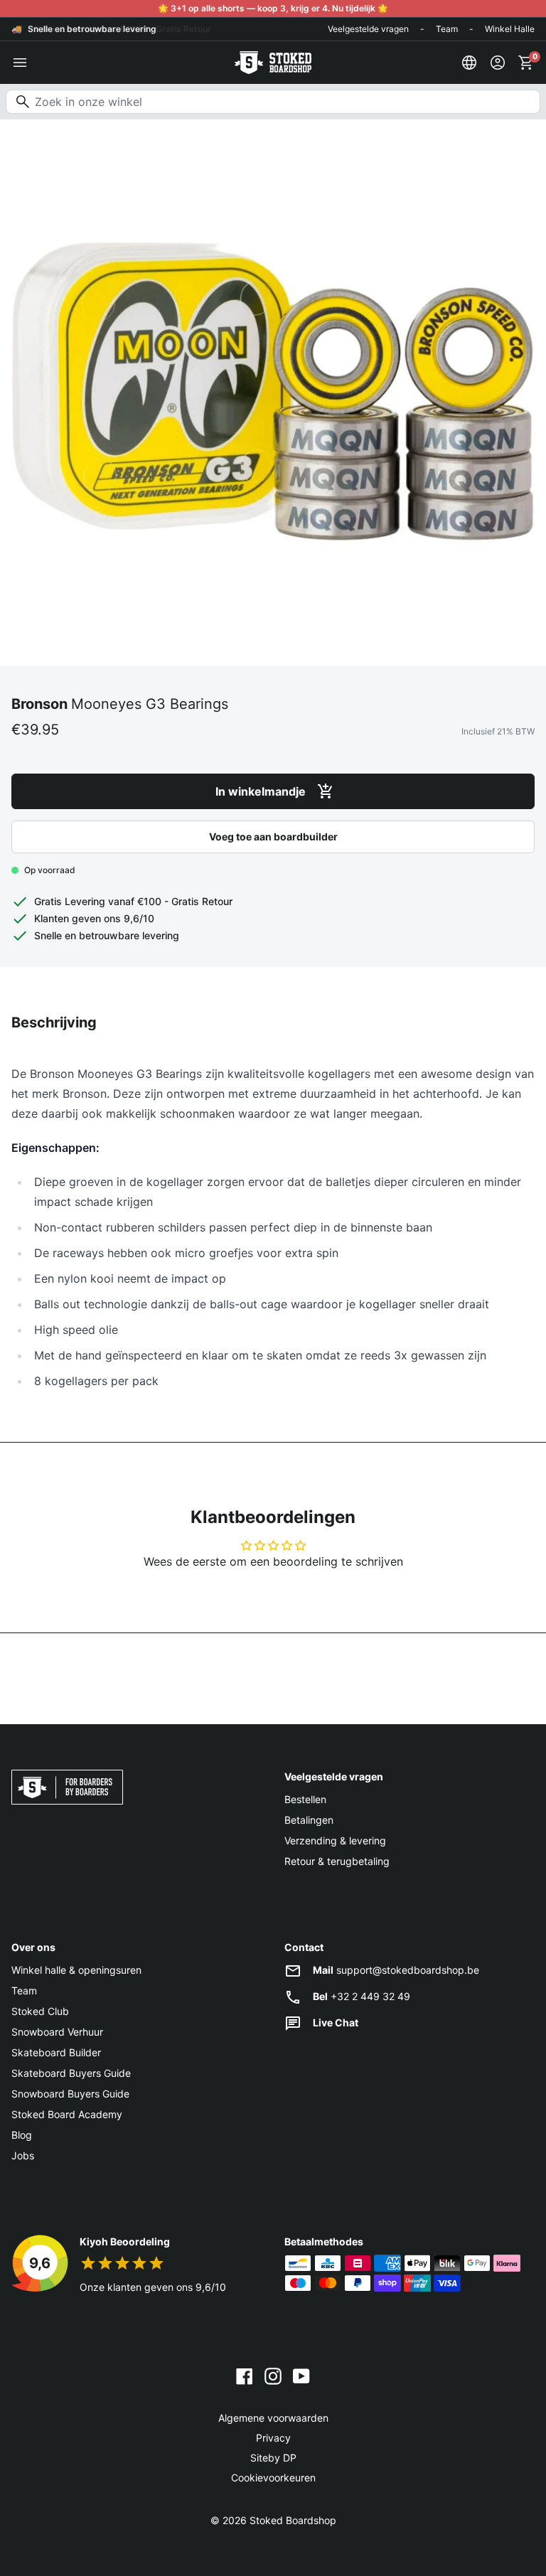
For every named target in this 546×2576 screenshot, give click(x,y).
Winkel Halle (510, 29)
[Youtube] (301, 2375)
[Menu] (20, 63)
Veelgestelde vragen (368, 29)
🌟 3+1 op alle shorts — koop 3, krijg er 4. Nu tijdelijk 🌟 (273, 8)
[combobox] (273, 102)
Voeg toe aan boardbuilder (273, 837)
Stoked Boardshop (293, 2520)
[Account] (498, 63)
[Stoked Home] (273, 63)
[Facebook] (245, 2375)
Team (447, 29)
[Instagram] (273, 2375)
